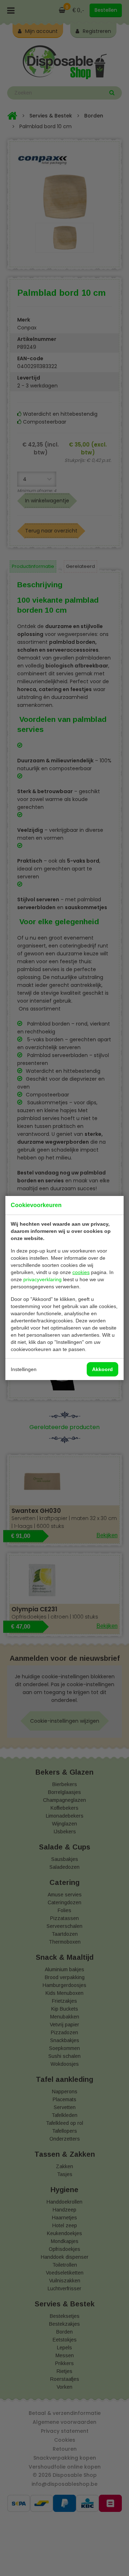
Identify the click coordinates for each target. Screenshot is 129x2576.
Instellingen (24, 1369)
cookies (81, 1272)
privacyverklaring (42, 1279)
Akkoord (102, 1369)
